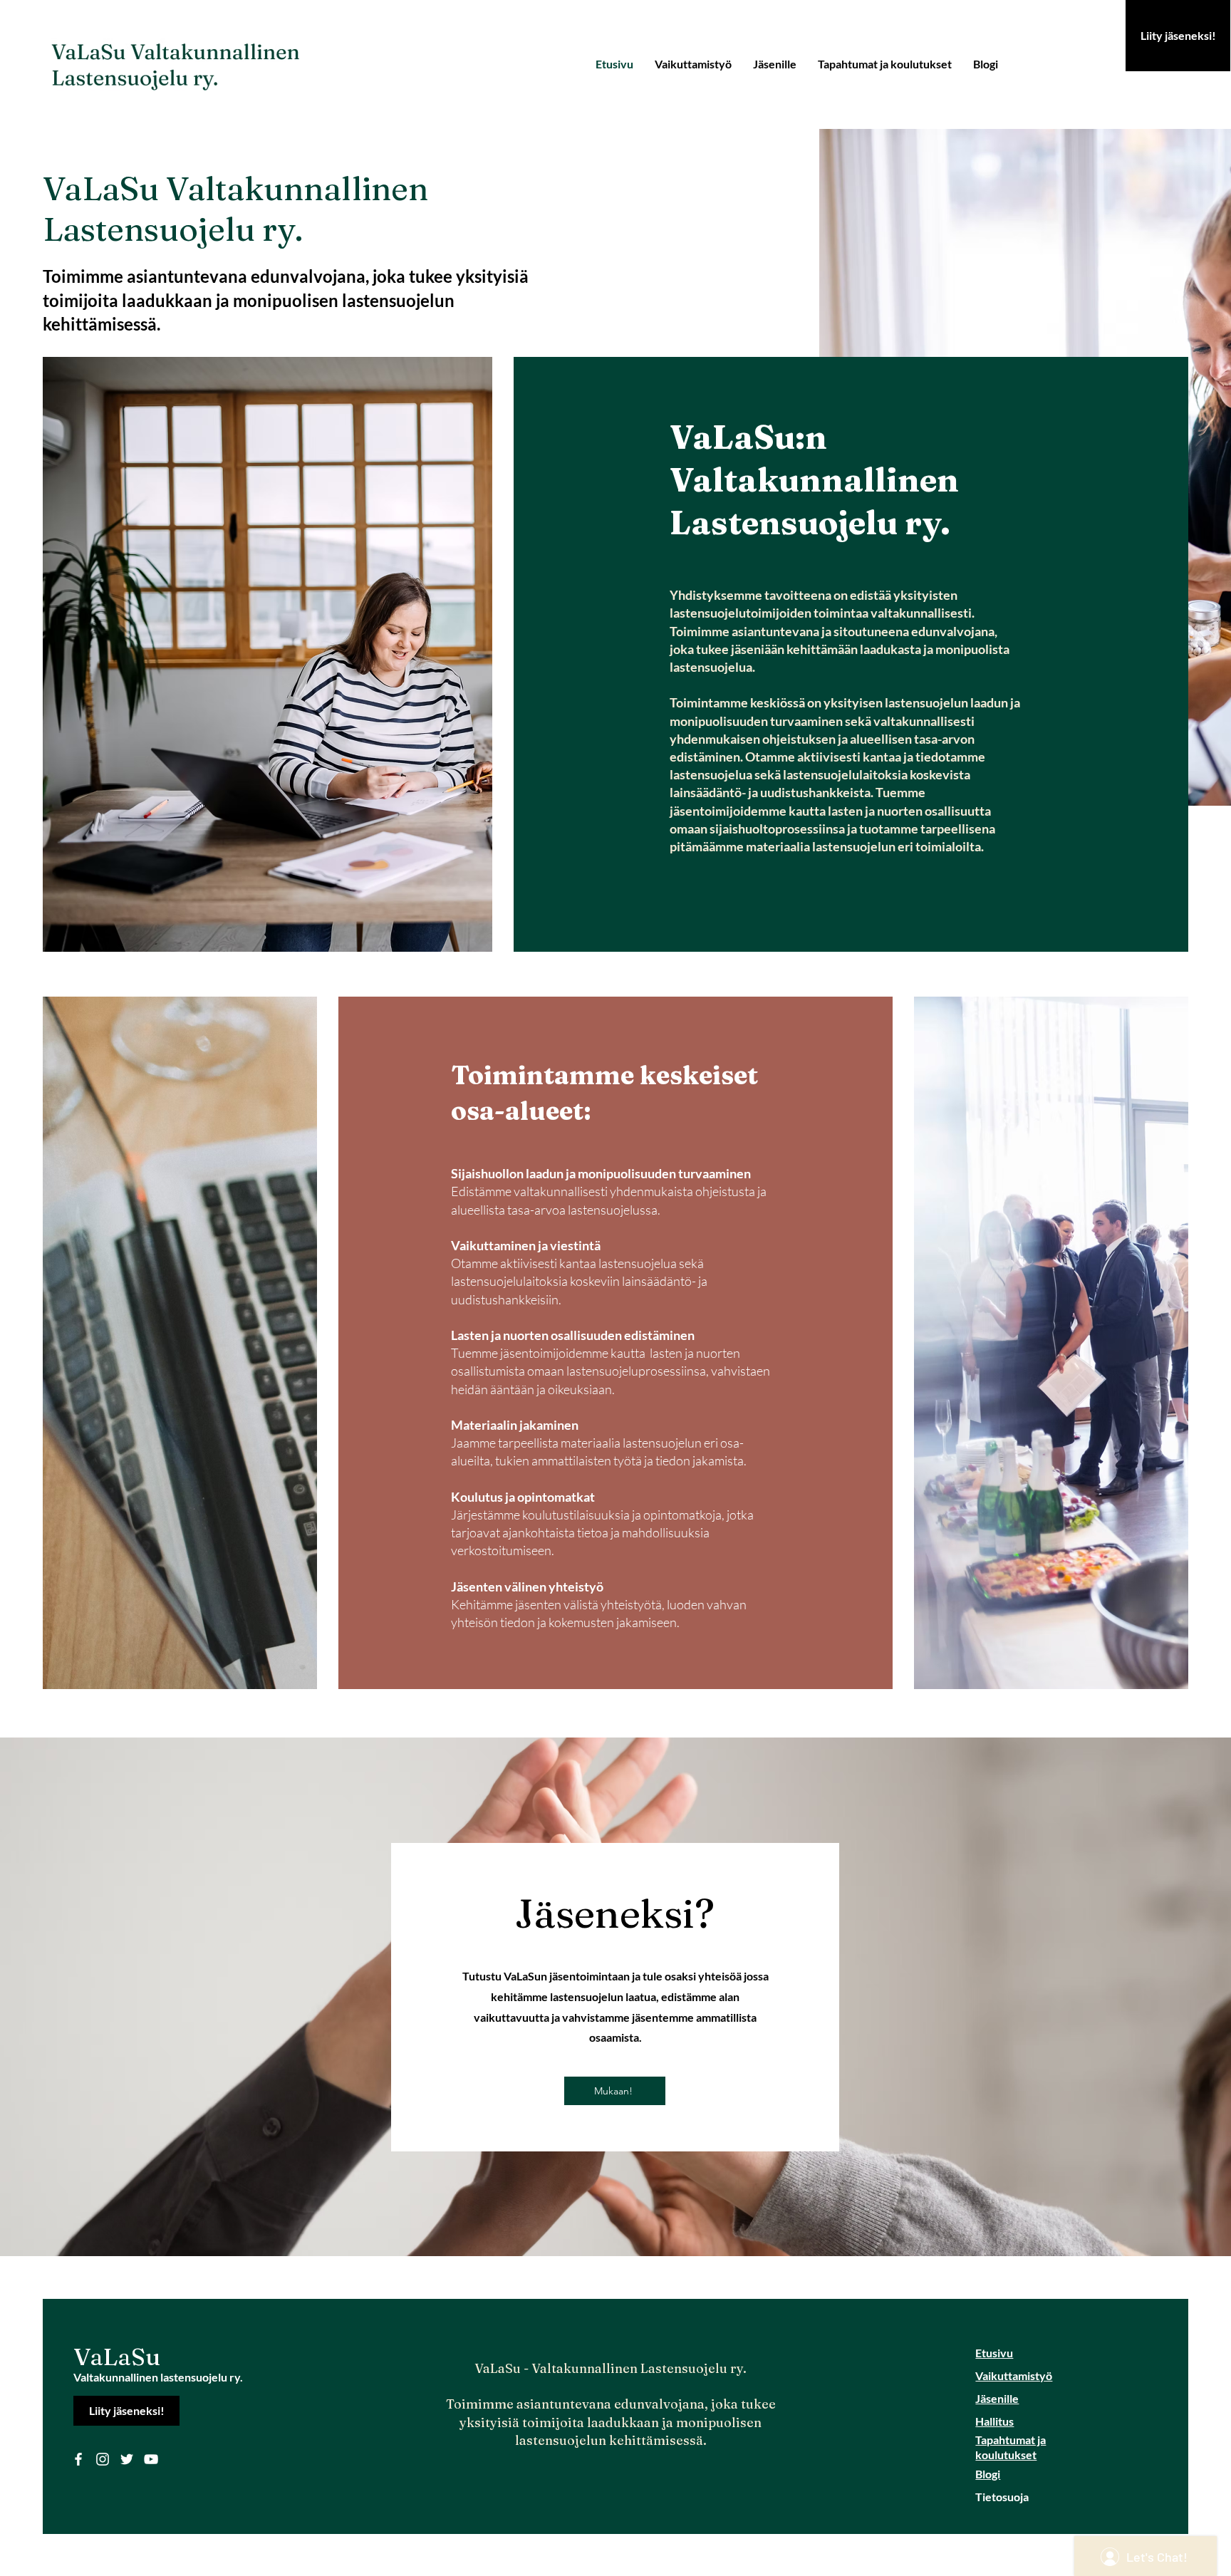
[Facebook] (78, 2459)
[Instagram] (103, 2459)
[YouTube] (151, 2459)
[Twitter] (127, 2459)
